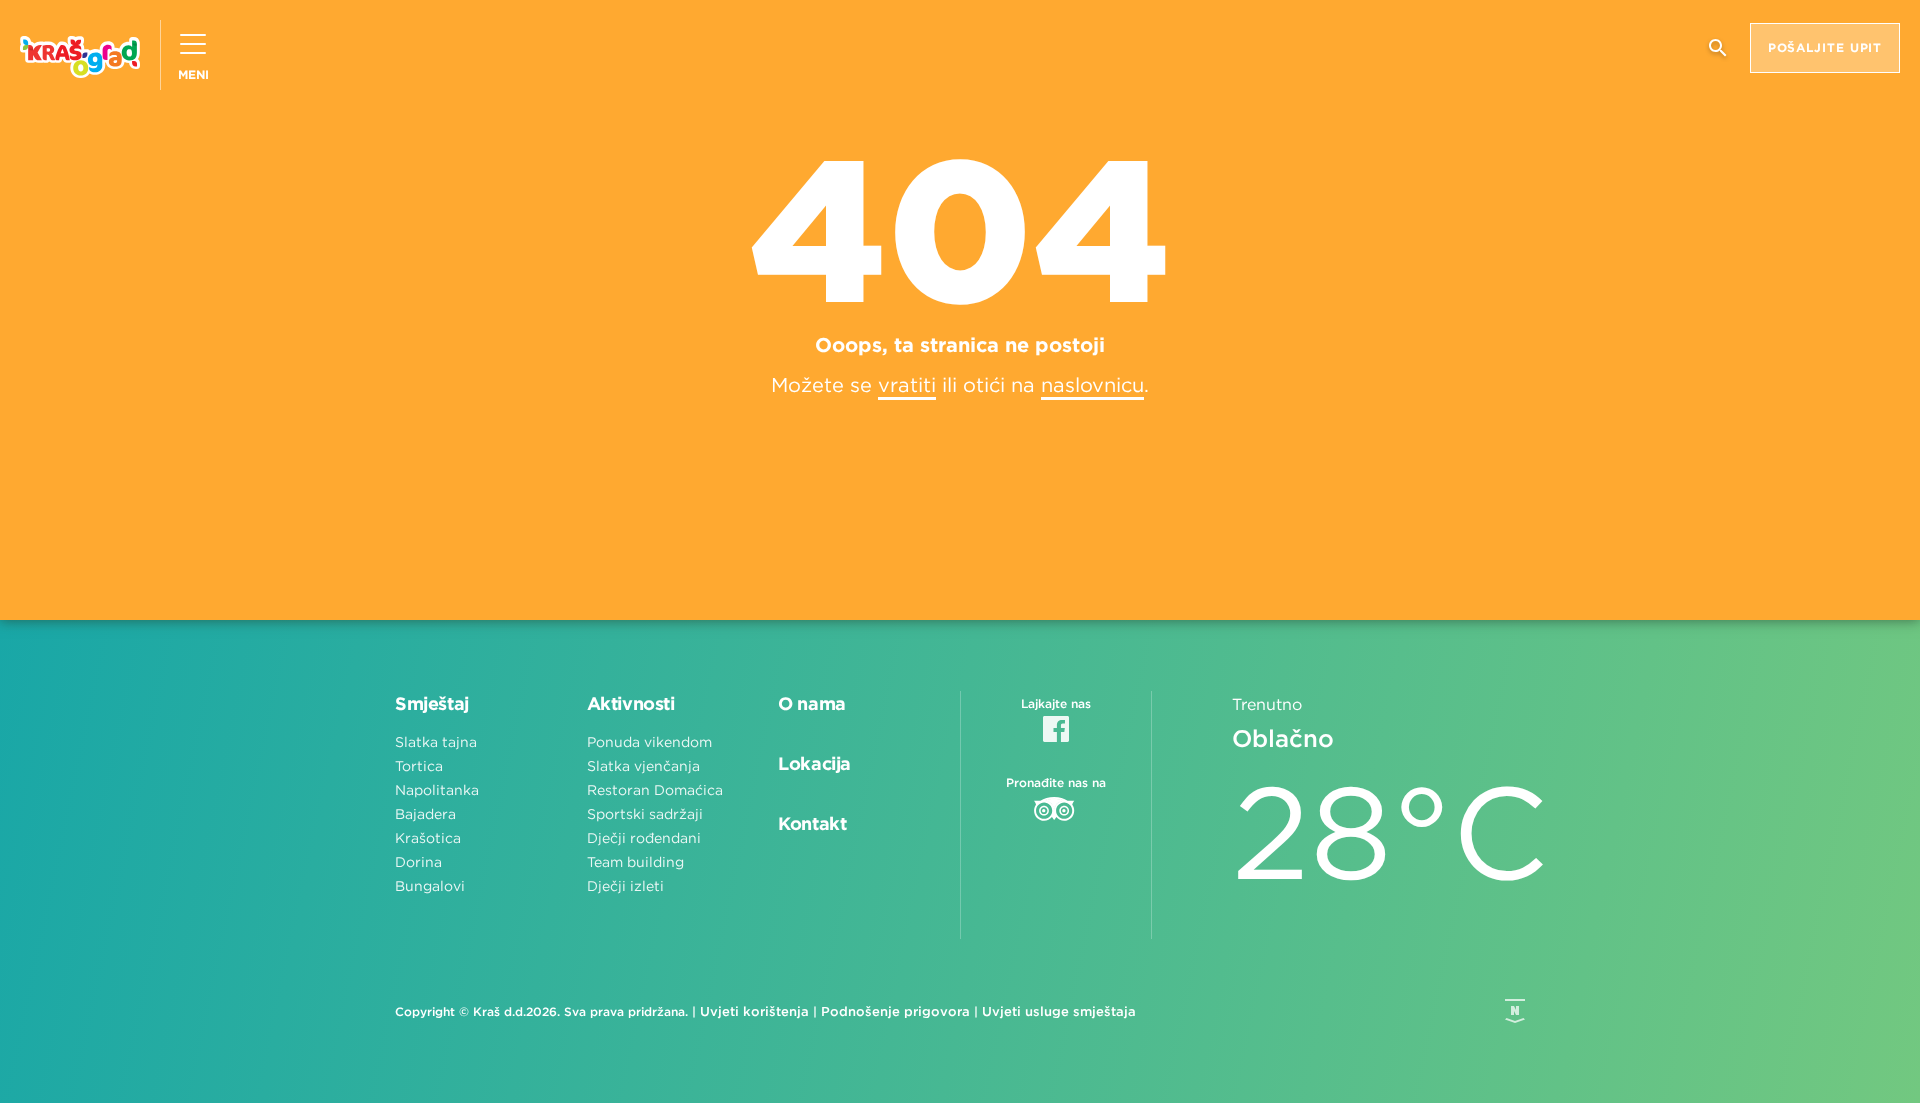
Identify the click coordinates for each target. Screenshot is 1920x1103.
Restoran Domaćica (655, 790)
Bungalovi (430, 886)
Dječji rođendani (644, 838)
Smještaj (432, 703)
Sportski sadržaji (645, 814)
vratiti (907, 384)
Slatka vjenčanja (643, 766)
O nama (812, 703)
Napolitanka (437, 790)
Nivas (1515, 1011)
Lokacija (814, 763)
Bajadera (425, 814)
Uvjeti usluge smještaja (1059, 1011)
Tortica (419, 766)
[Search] (1717, 55)
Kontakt (812, 823)
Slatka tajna (436, 742)
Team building (635, 862)
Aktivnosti (631, 703)
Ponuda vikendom (649, 742)
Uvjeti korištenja (754, 1011)
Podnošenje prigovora (895, 1011)
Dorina (418, 862)
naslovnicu (1092, 384)
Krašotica (428, 838)
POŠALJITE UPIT (1825, 47)
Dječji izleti (625, 886)
